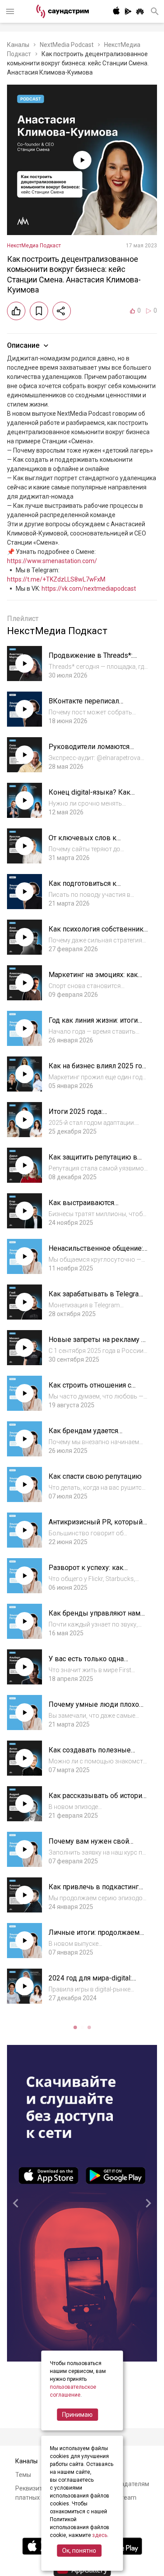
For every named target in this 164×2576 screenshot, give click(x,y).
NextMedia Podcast (67, 45)
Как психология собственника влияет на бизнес (98, 933)
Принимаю (77, 2415)
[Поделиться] (62, 311)
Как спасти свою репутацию (95, 1476)
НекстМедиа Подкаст (34, 246)
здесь (100, 2535)
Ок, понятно (79, 2551)
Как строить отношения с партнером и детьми (90, 1390)
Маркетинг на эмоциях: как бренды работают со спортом (97, 979)
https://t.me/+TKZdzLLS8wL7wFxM (56, 579)
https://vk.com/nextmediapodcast (89, 589)
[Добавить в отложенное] (39, 311)
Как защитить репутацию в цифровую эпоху (93, 1161)
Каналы (18, 45)
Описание (23, 345)
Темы (23, 2475)
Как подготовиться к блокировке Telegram (84, 888)
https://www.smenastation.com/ (52, 561)
